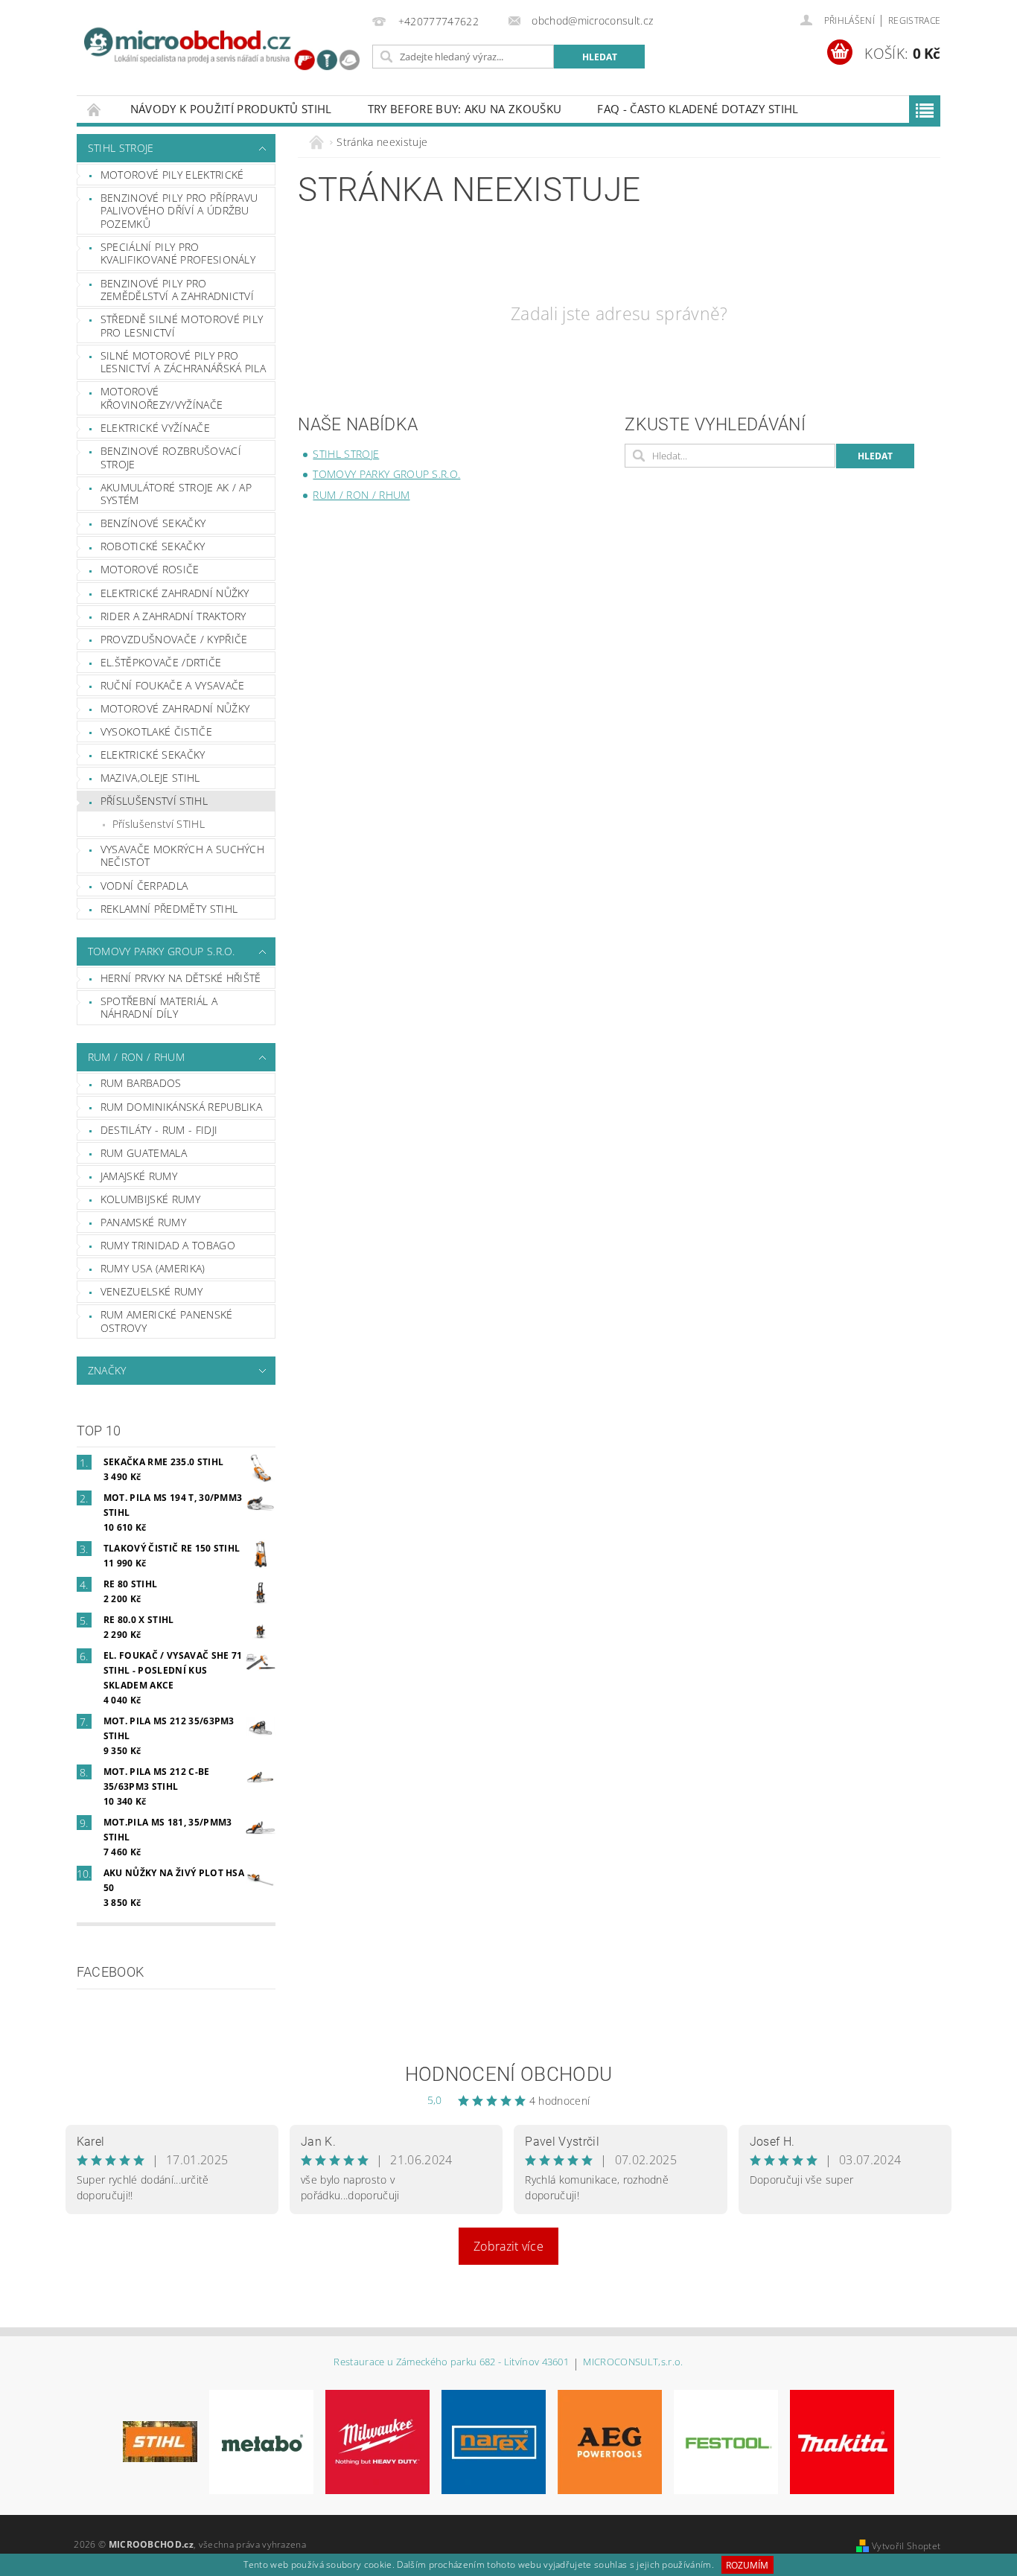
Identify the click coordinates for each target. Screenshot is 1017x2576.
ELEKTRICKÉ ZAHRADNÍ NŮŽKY (175, 593)
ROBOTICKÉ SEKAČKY (153, 546)
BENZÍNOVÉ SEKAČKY (153, 523)
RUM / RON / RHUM (136, 1057)
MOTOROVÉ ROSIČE (150, 569)
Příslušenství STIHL (159, 824)
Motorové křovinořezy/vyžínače (162, 398)
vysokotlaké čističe (156, 731)
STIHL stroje (121, 148)
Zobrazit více (508, 2246)
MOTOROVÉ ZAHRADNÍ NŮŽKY (175, 708)
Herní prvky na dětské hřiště (181, 978)
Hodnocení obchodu (508, 2074)
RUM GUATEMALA (144, 1153)
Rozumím (747, 2565)
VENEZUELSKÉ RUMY (152, 1291)
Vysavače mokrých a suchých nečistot (182, 856)
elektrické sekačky (153, 755)
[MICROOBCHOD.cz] (222, 51)
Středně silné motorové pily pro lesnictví (182, 326)
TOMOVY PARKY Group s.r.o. (162, 951)
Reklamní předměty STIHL (169, 909)
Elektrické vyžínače (155, 428)
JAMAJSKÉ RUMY (139, 1176)
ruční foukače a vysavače (173, 685)
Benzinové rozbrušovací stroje (171, 458)
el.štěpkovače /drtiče (161, 662)
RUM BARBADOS (141, 1083)
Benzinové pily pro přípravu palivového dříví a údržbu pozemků (179, 211)
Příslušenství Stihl (154, 801)
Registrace (914, 20)
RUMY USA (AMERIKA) (153, 1268)
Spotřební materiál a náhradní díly (159, 1008)
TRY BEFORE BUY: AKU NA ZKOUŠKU (465, 109)
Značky (107, 1370)
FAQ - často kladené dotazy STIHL (698, 109)
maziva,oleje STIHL (150, 778)
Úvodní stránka (95, 109)
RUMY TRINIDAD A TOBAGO (168, 1245)
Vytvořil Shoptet (906, 2546)
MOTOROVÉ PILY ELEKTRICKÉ (172, 175)
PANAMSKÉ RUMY (143, 1222)
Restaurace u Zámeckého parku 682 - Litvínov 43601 (451, 2363)
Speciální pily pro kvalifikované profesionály (178, 254)
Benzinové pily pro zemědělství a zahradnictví (177, 290)
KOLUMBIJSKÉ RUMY (150, 1199)
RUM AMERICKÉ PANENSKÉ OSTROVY (167, 1321)
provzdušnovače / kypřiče (174, 639)
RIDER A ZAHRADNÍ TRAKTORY (173, 616)
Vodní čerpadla (144, 886)
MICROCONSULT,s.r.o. (633, 2363)
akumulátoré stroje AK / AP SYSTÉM (176, 494)
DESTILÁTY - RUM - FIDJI (159, 1130)
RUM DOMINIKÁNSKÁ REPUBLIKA (181, 1107)
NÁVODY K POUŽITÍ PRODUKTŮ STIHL (231, 109)
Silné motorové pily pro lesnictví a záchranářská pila (183, 362)
